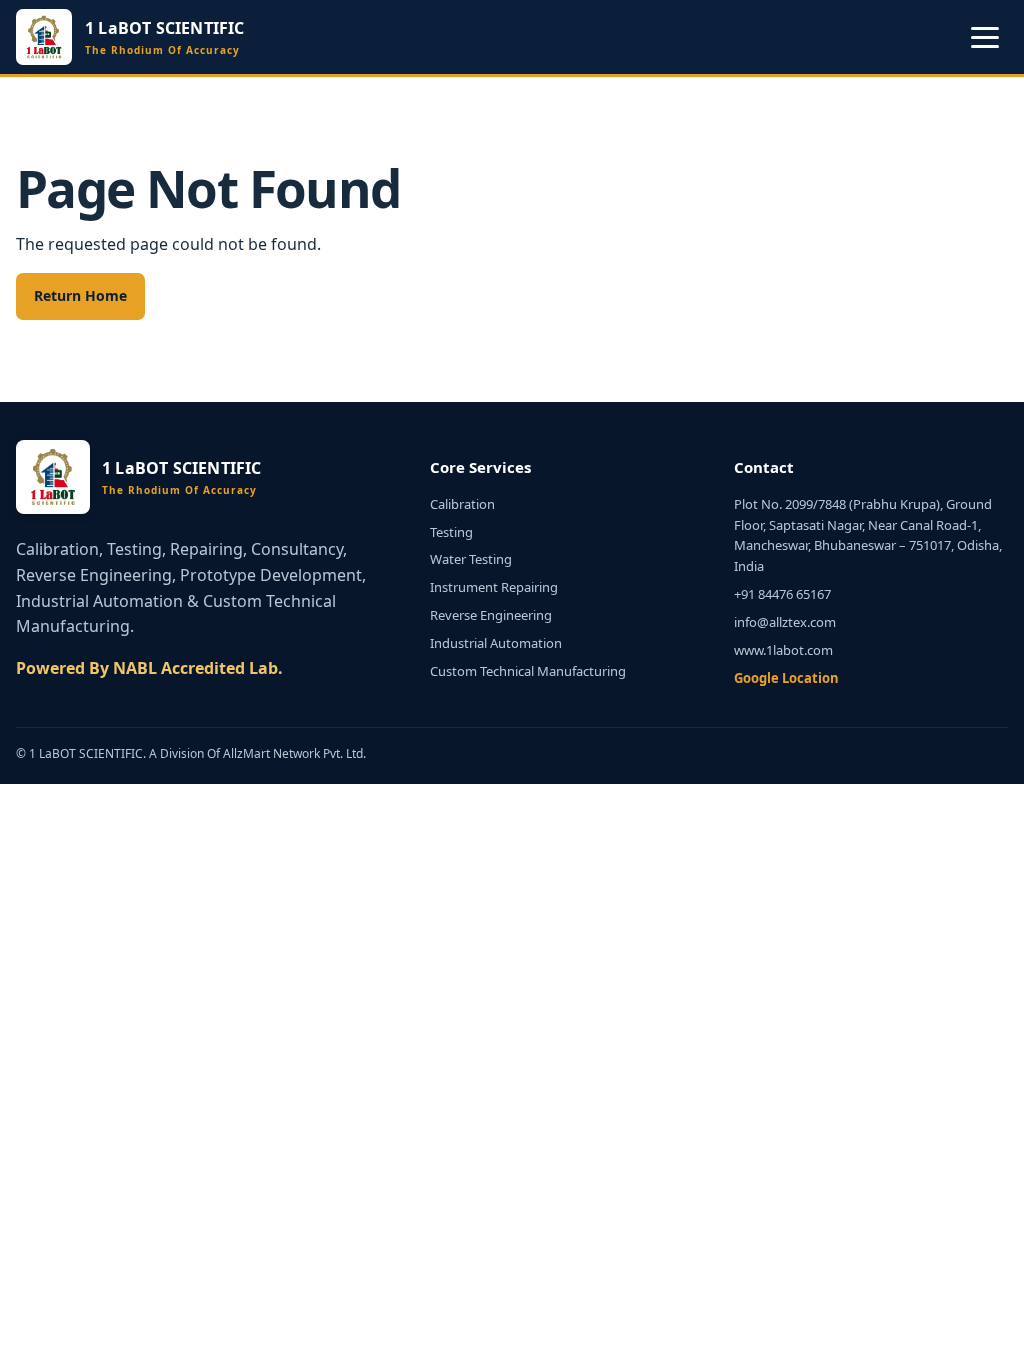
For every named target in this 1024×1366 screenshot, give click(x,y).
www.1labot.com (783, 650)
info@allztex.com (785, 622)
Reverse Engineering (491, 615)
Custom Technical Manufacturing (528, 671)
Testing (451, 532)
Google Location (786, 678)
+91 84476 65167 (782, 594)
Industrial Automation (496, 643)
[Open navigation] (985, 37)
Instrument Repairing (494, 587)
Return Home (80, 295)
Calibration (462, 504)
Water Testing (471, 559)
